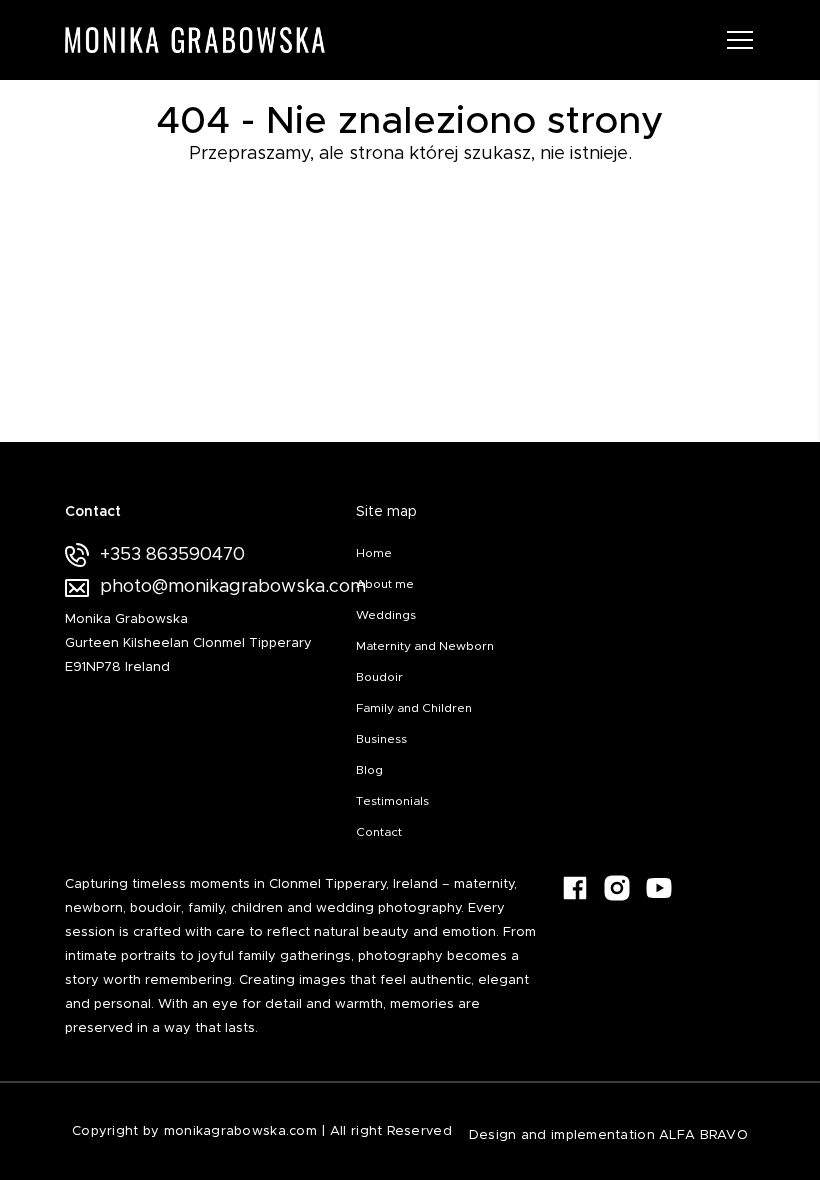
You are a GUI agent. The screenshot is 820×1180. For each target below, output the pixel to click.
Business (381, 739)
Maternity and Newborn (425, 646)
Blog (369, 770)
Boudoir (379, 677)
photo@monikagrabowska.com (220, 587)
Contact (379, 832)
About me (385, 584)
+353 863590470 (172, 555)
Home (374, 553)
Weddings (386, 615)
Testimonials (392, 801)
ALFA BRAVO (703, 1135)
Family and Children (414, 708)
